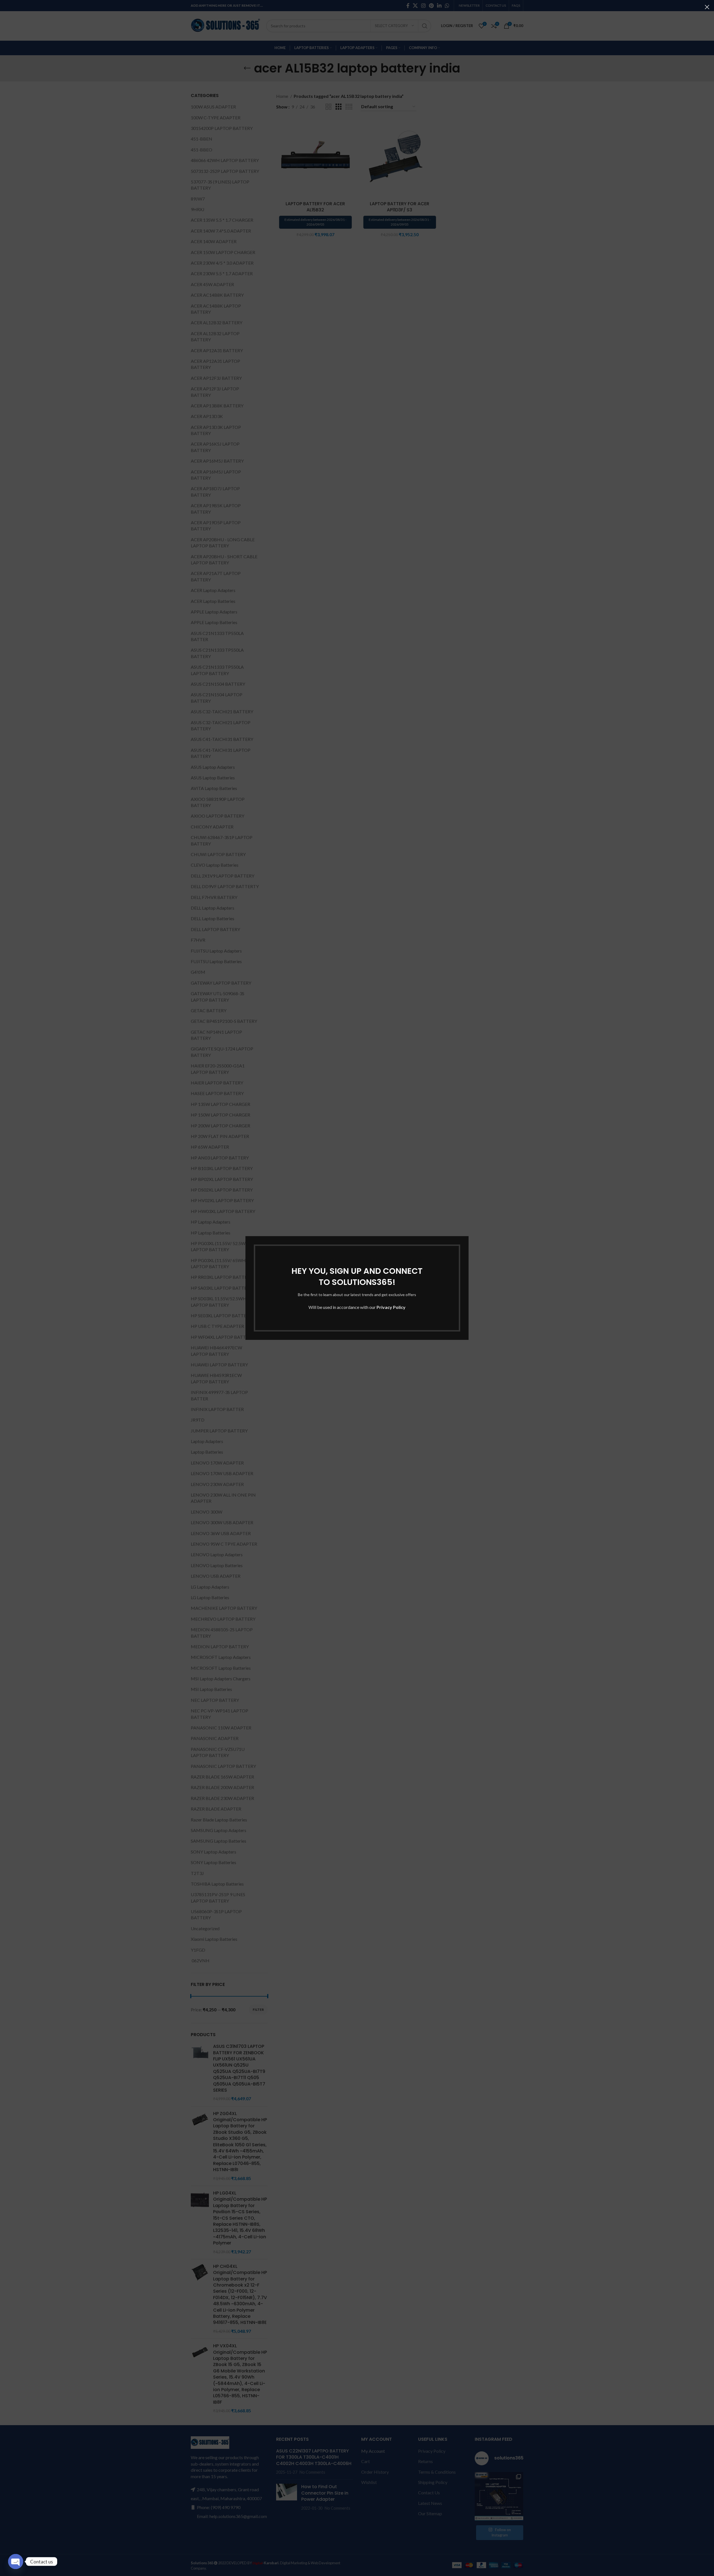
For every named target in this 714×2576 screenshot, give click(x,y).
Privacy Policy (391, 1307)
